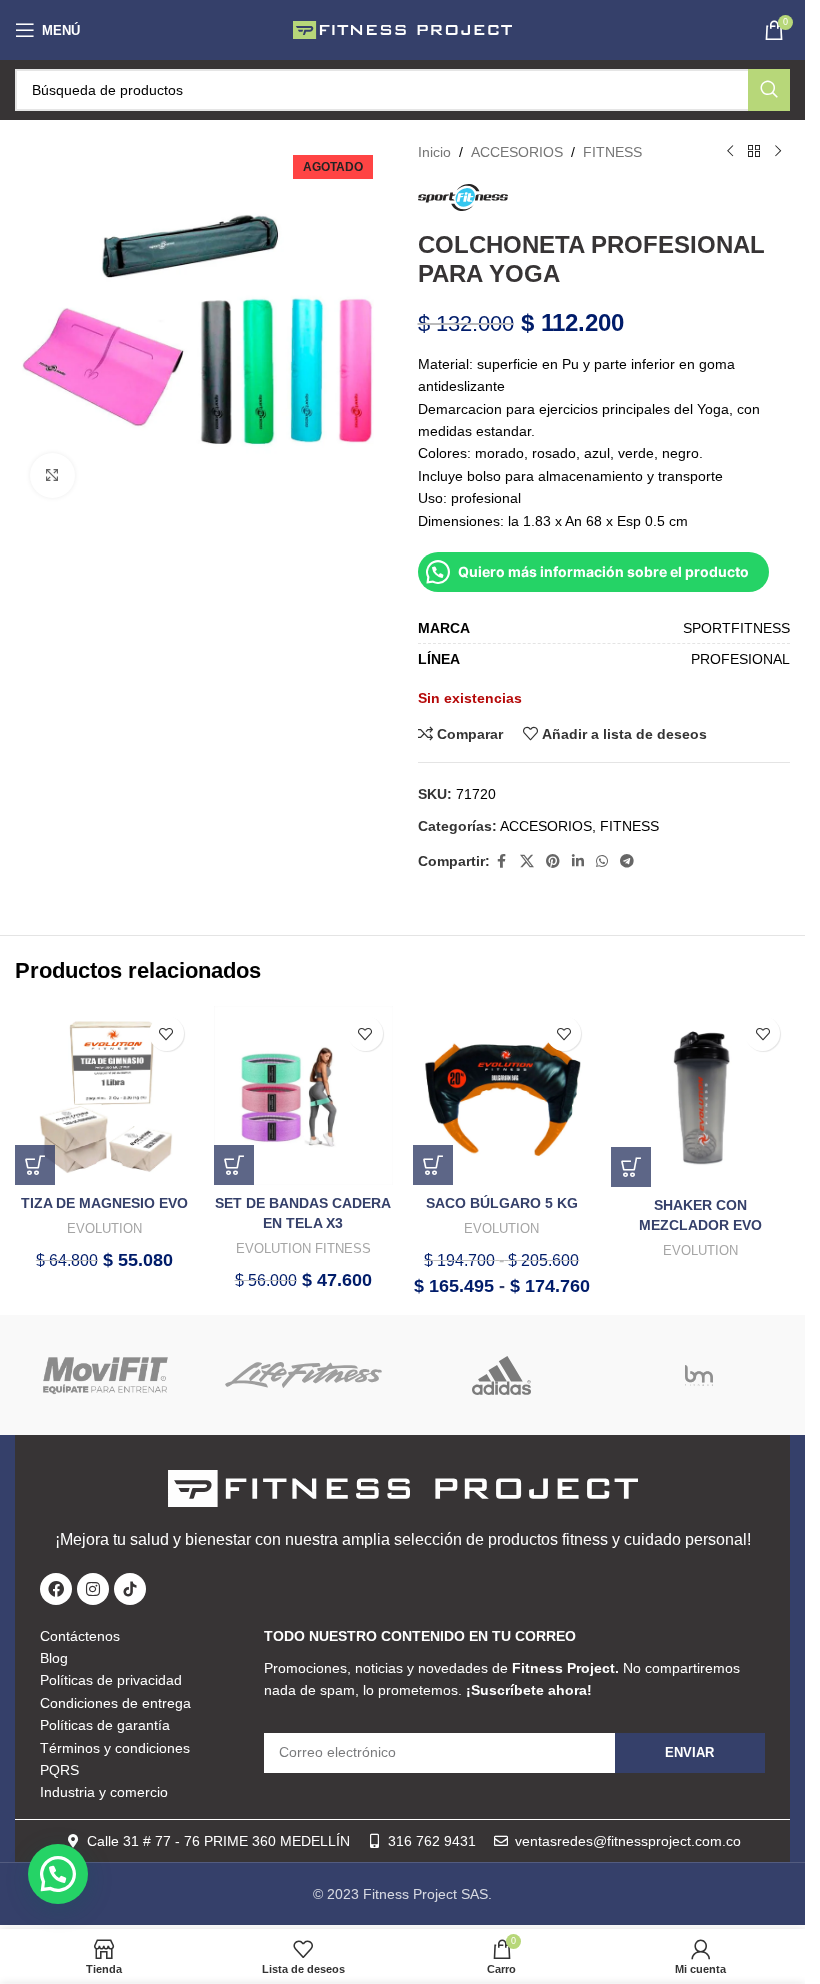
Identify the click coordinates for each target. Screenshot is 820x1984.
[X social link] (527, 861)
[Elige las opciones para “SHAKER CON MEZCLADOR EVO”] (631, 1167)
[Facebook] (56, 1589)
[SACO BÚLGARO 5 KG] (502, 1095)
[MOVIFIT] (106, 1375)
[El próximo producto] (778, 152)
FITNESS (612, 152)
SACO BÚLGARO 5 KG (502, 1203)
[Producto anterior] (730, 152)
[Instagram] (93, 1589)
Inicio (434, 152)
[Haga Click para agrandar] (52, 475)
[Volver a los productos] (754, 152)
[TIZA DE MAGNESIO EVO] (104, 1095)
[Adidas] (500, 1375)
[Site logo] (403, 29)
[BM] (698, 1375)
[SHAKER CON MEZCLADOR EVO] (700, 1096)
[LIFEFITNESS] (303, 1375)
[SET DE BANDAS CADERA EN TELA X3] (303, 1095)
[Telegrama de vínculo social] (627, 861)
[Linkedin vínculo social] (578, 861)
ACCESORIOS (517, 152)
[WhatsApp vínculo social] (602, 861)
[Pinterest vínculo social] (553, 861)
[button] (35, 1165)
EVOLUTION (104, 1228)
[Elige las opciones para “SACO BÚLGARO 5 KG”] (433, 1165)
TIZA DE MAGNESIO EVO (104, 1203)
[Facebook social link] (502, 861)
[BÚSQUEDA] (769, 90)
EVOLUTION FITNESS (303, 1248)
